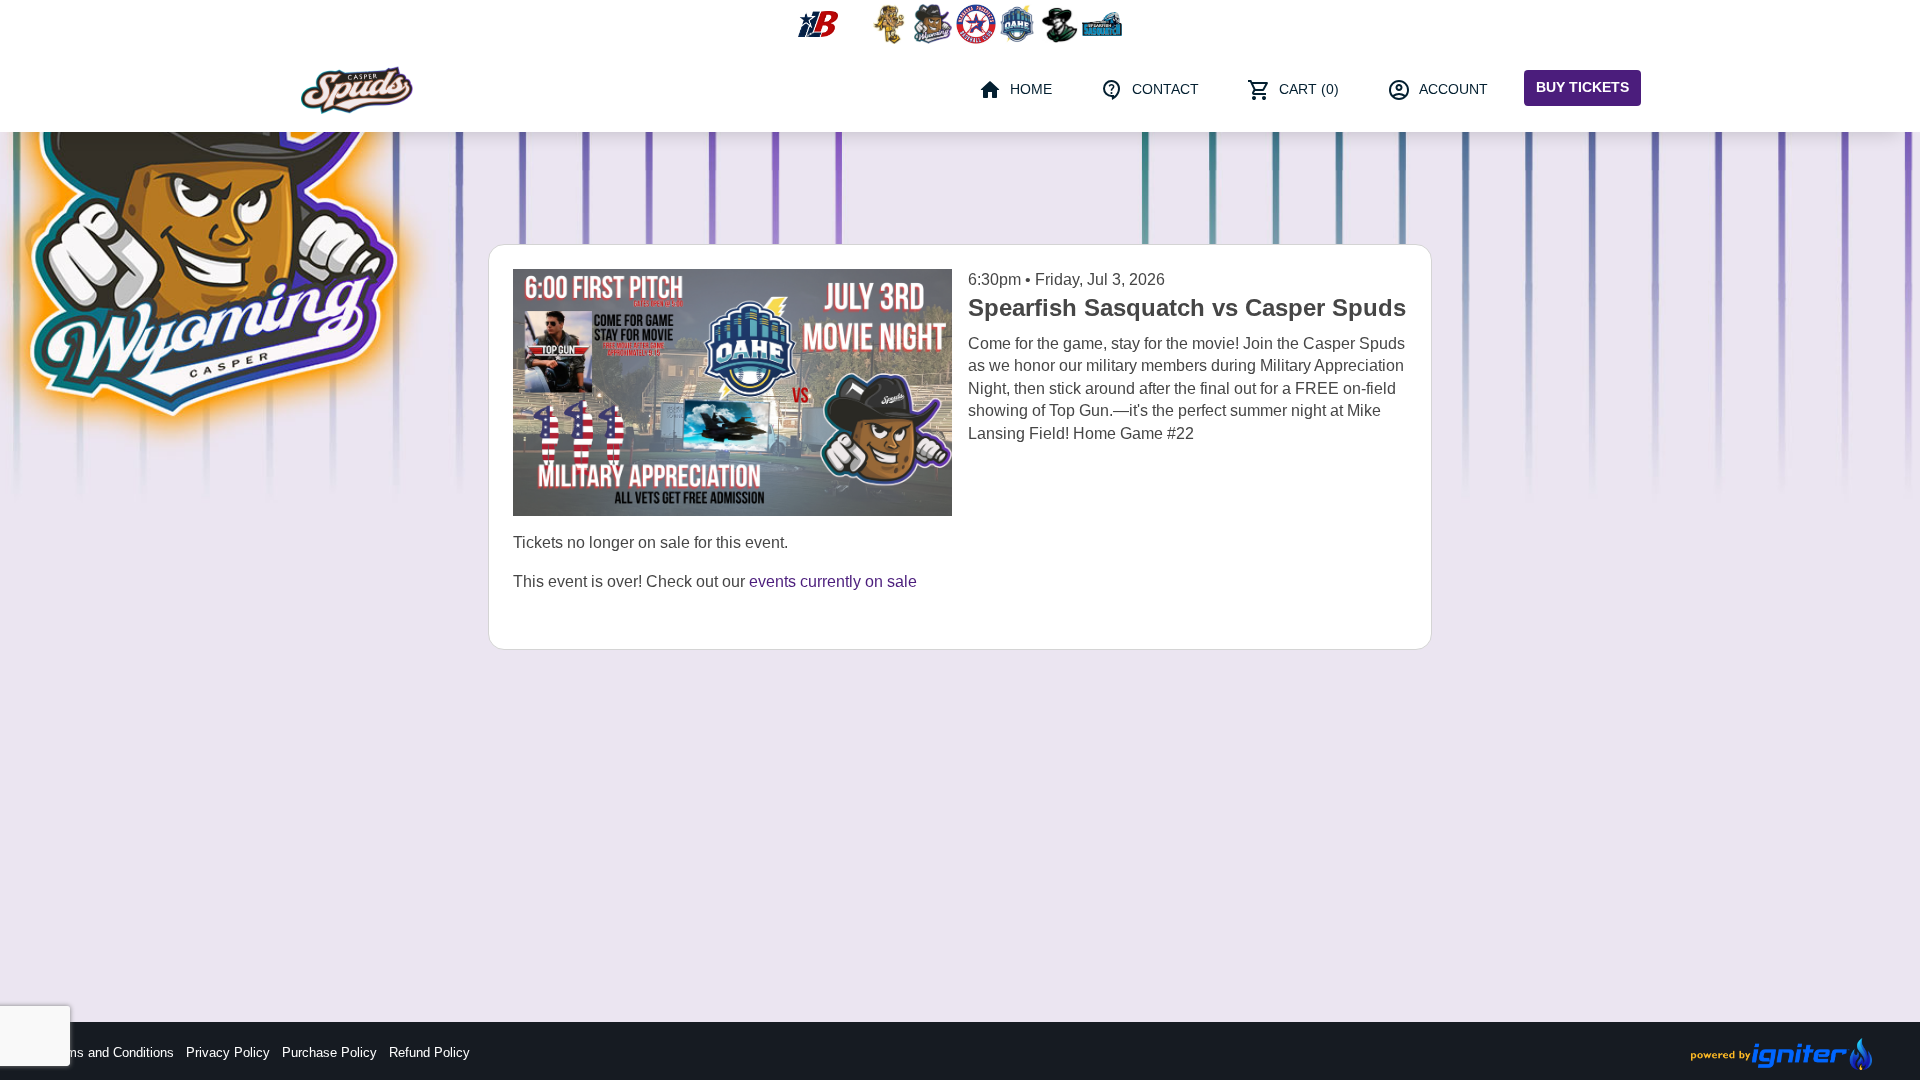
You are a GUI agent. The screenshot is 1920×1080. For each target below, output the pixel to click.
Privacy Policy (228, 1052)
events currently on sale (833, 581)
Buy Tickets (1582, 87)
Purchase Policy (329, 1052)
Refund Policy (429, 1052)
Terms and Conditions (111, 1052)
